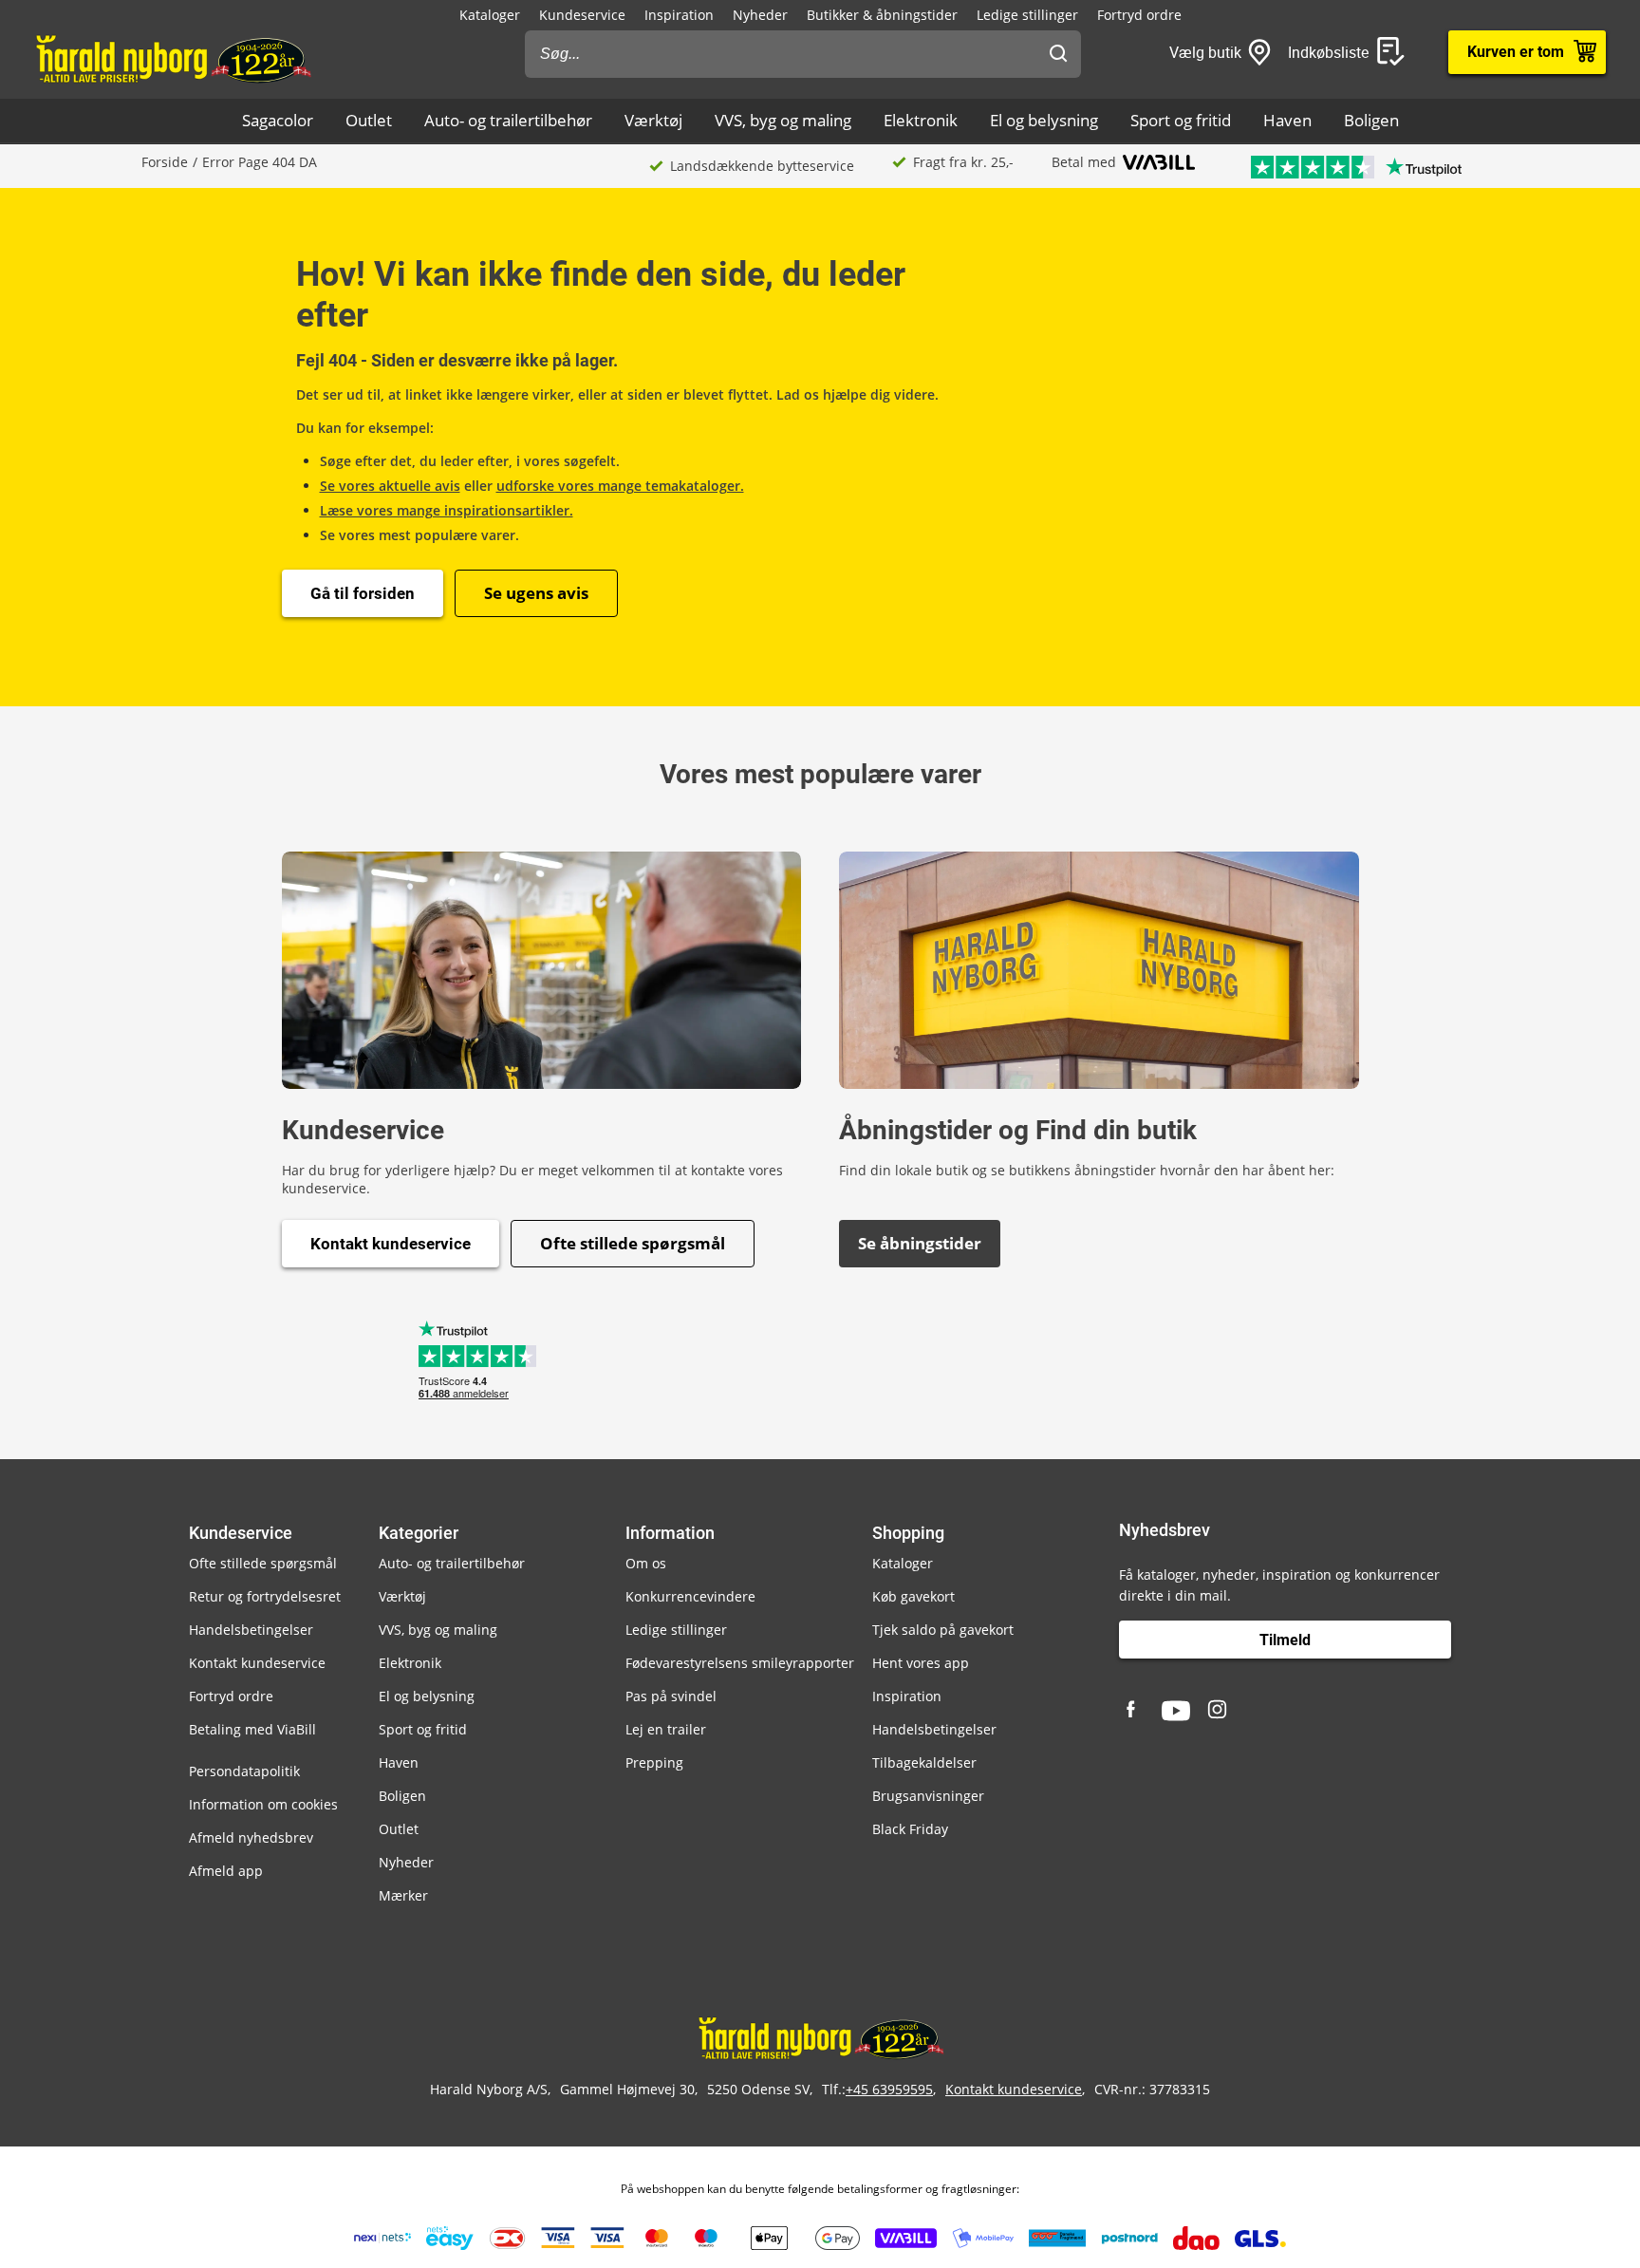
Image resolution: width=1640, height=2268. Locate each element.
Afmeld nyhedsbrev (251, 1837)
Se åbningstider (920, 1243)
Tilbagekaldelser (924, 1762)
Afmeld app (226, 1871)
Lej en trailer (666, 1729)
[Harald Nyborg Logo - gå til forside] (172, 58)
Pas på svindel (671, 1696)
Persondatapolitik (244, 1771)
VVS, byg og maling (783, 120)
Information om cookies (263, 1804)
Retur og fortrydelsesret (265, 1596)
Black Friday (910, 1829)
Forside (165, 162)
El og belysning (1044, 120)
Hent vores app (921, 1663)
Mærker (403, 1895)
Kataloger (490, 15)
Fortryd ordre (1139, 15)
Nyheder (760, 15)
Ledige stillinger (1027, 15)
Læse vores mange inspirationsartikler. (447, 510)
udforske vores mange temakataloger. (620, 486)
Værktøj (653, 120)
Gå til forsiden (363, 593)
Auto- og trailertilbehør (508, 120)
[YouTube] (1176, 1711)
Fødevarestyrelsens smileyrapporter (740, 1663)
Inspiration (679, 15)
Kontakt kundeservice (391, 1244)
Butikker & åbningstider (882, 15)
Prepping (654, 1762)
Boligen (1371, 120)
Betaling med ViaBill (252, 1729)
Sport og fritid (1181, 120)
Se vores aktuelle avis (390, 486)
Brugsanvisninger (928, 1796)
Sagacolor (278, 120)
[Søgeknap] (1058, 54)
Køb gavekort (913, 1596)
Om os (646, 1563)
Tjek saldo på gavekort (943, 1630)
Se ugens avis (536, 593)
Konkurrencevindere (690, 1596)
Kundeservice (582, 15)
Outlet (369, 120)
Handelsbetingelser (251, 1630)
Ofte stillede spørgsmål (633, 1243)
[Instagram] (1219, 1711)
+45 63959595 (889, 2089)
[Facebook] (1133, 1711)
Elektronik (921, 120)
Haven (1287, 120)
